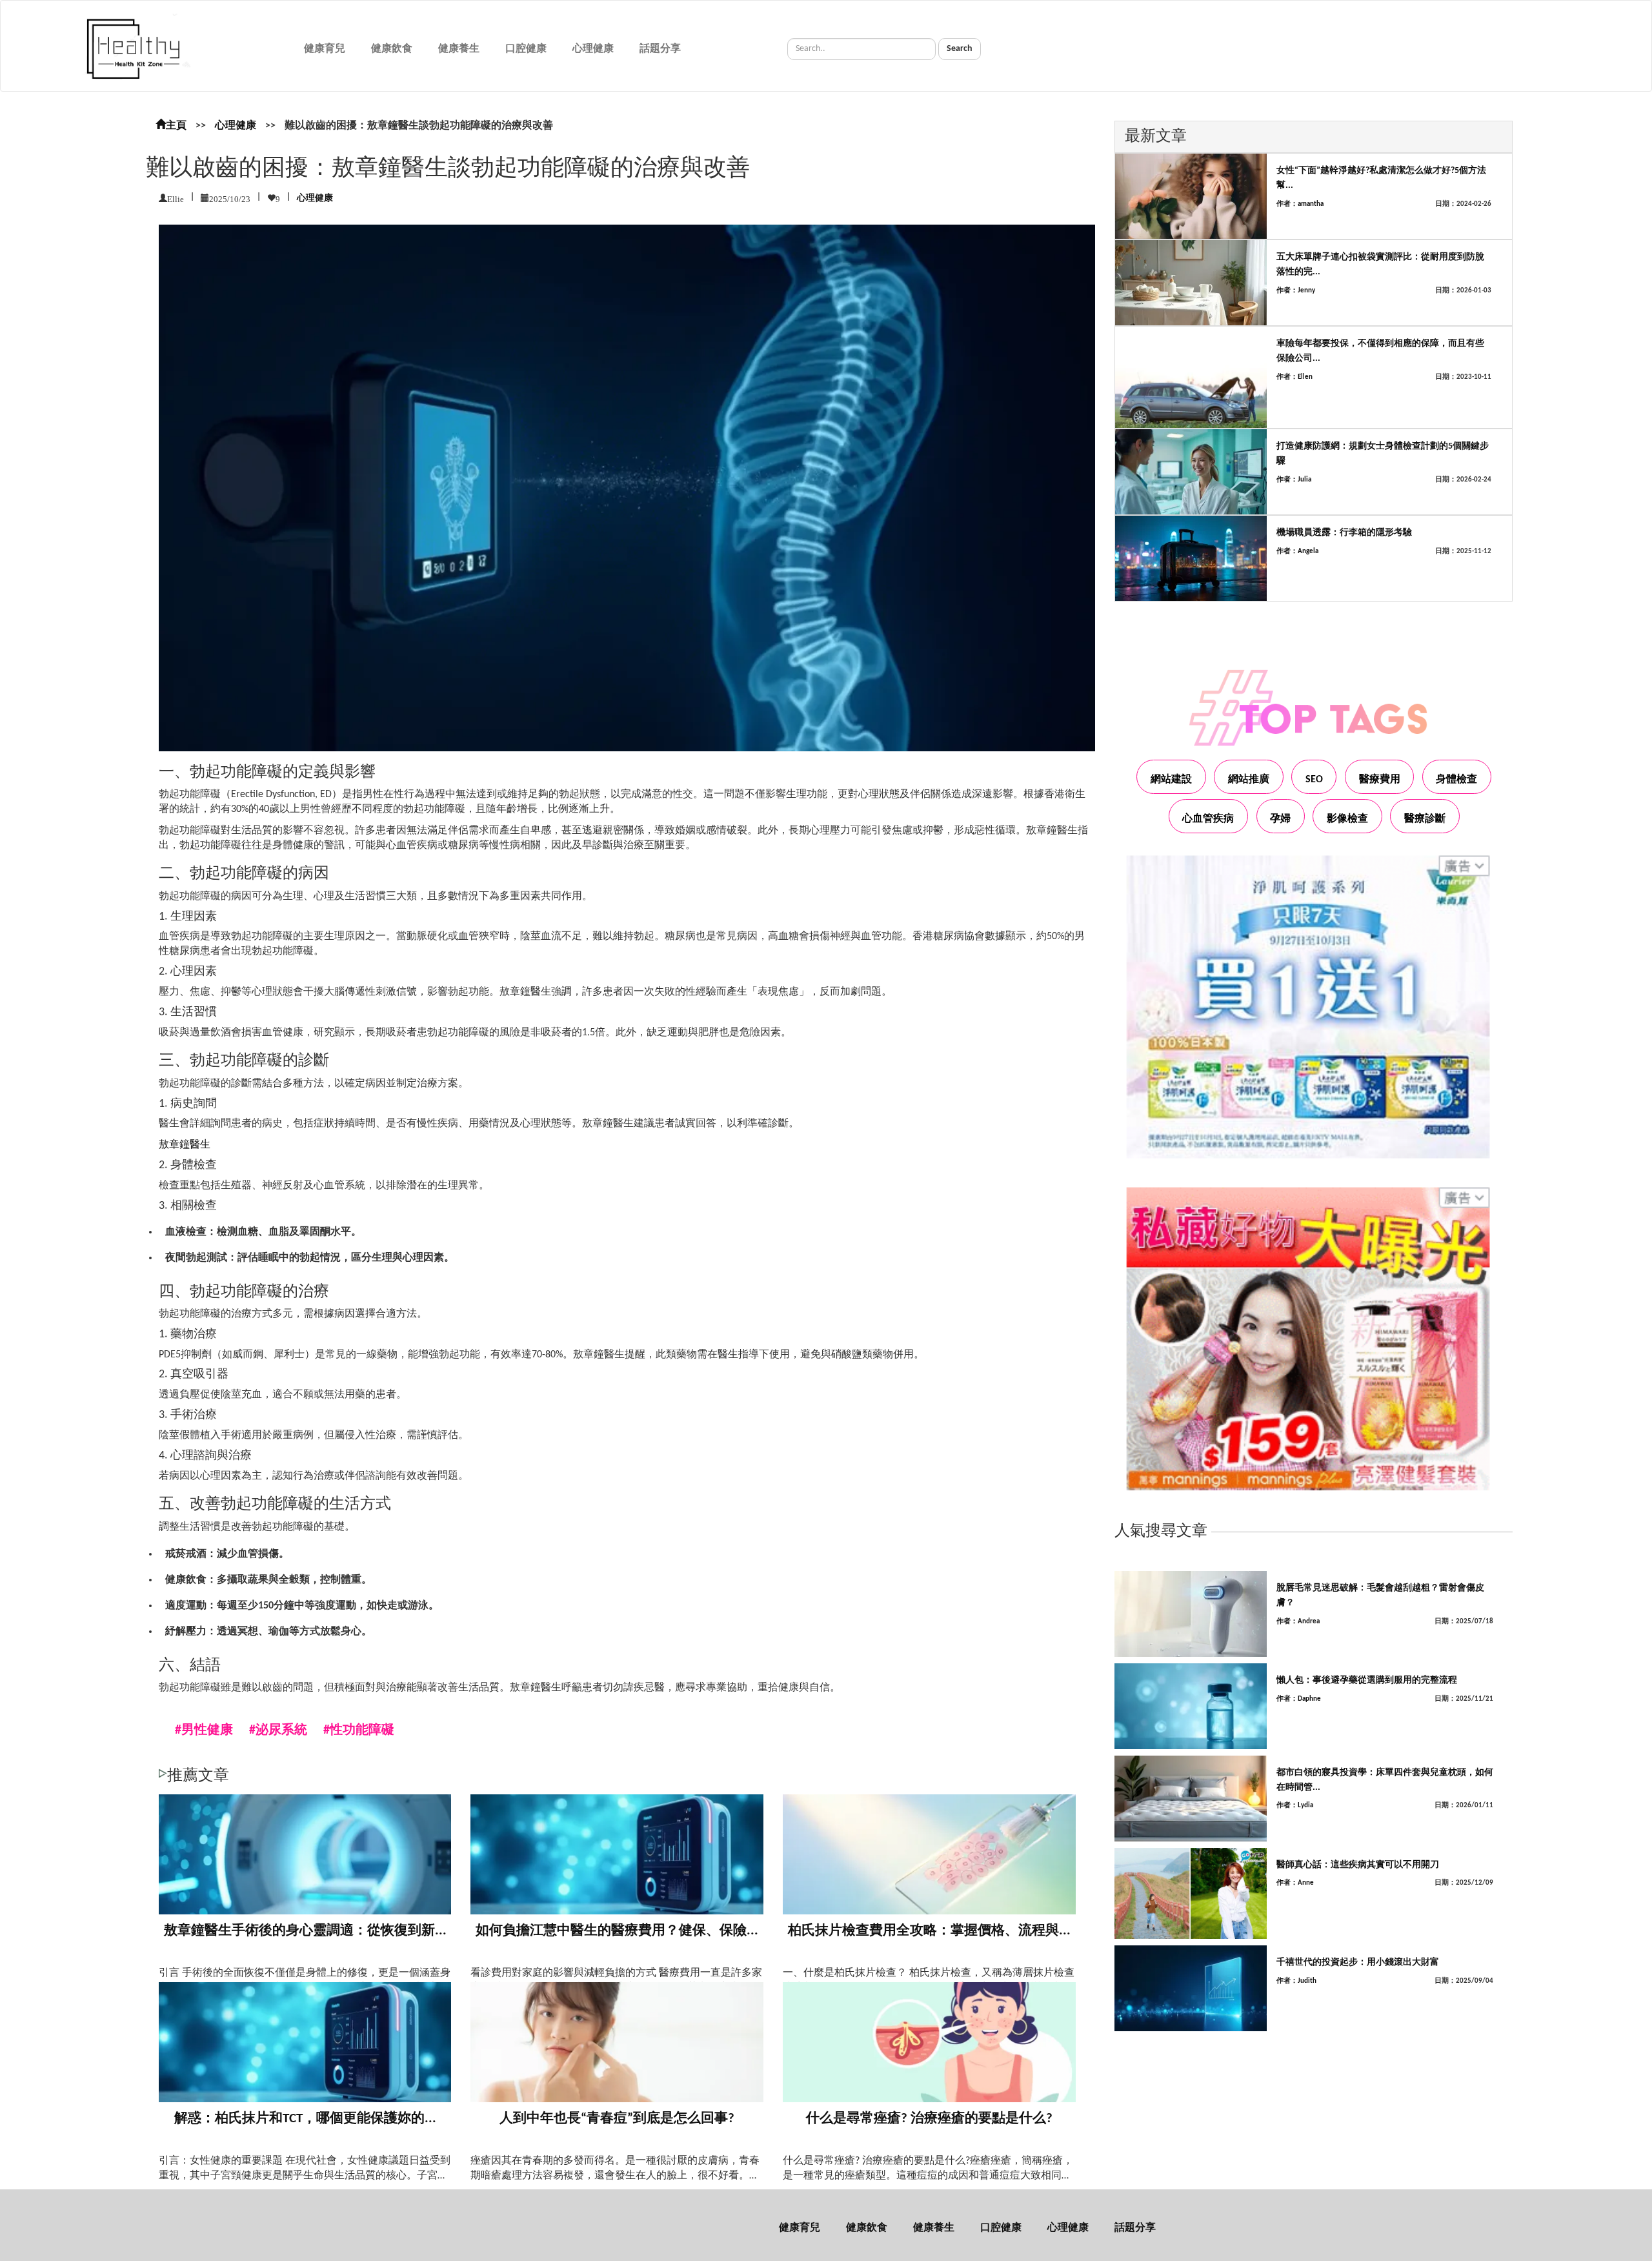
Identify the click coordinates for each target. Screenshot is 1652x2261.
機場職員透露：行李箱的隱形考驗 (1344, 533)
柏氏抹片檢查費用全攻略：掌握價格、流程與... (929, 1931)
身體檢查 (1456, 780)
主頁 (176, 126)
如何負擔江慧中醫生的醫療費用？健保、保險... (617, 1931)
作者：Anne (1295, 1883)
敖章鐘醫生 (185, 1145)
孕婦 (1280, 819)
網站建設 (1171, 780)
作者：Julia (1294, 480)
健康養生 (459, 49)
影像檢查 (1347, 819)
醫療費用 (1380, 780)
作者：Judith (1296, 1981)
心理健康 (593, 49)
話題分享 (660, 49)
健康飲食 (392, 49)
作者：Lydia (1295, 1806)
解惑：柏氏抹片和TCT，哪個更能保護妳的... (305, 2119)
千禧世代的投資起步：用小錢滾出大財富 (1358, 1962)
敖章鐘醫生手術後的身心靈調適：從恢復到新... (305, 1931)
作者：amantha (1300, 204)
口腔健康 (526, 49)
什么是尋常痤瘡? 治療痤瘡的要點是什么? (929, 2119)
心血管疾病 (1208, 819)
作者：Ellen (1294, 377)
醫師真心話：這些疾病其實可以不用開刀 (1358, 1865)
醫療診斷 (1425, 819)
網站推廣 (1249, 780)
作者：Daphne (1299, 1699)
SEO (1314, 780)
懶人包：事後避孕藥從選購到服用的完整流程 (1367, 1680)
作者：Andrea (1298, 1622)
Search (960, 49)
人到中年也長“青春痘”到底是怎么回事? (617, 2119)
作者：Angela (1297, 552)
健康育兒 (325, 49)
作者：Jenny (1296, 291)
